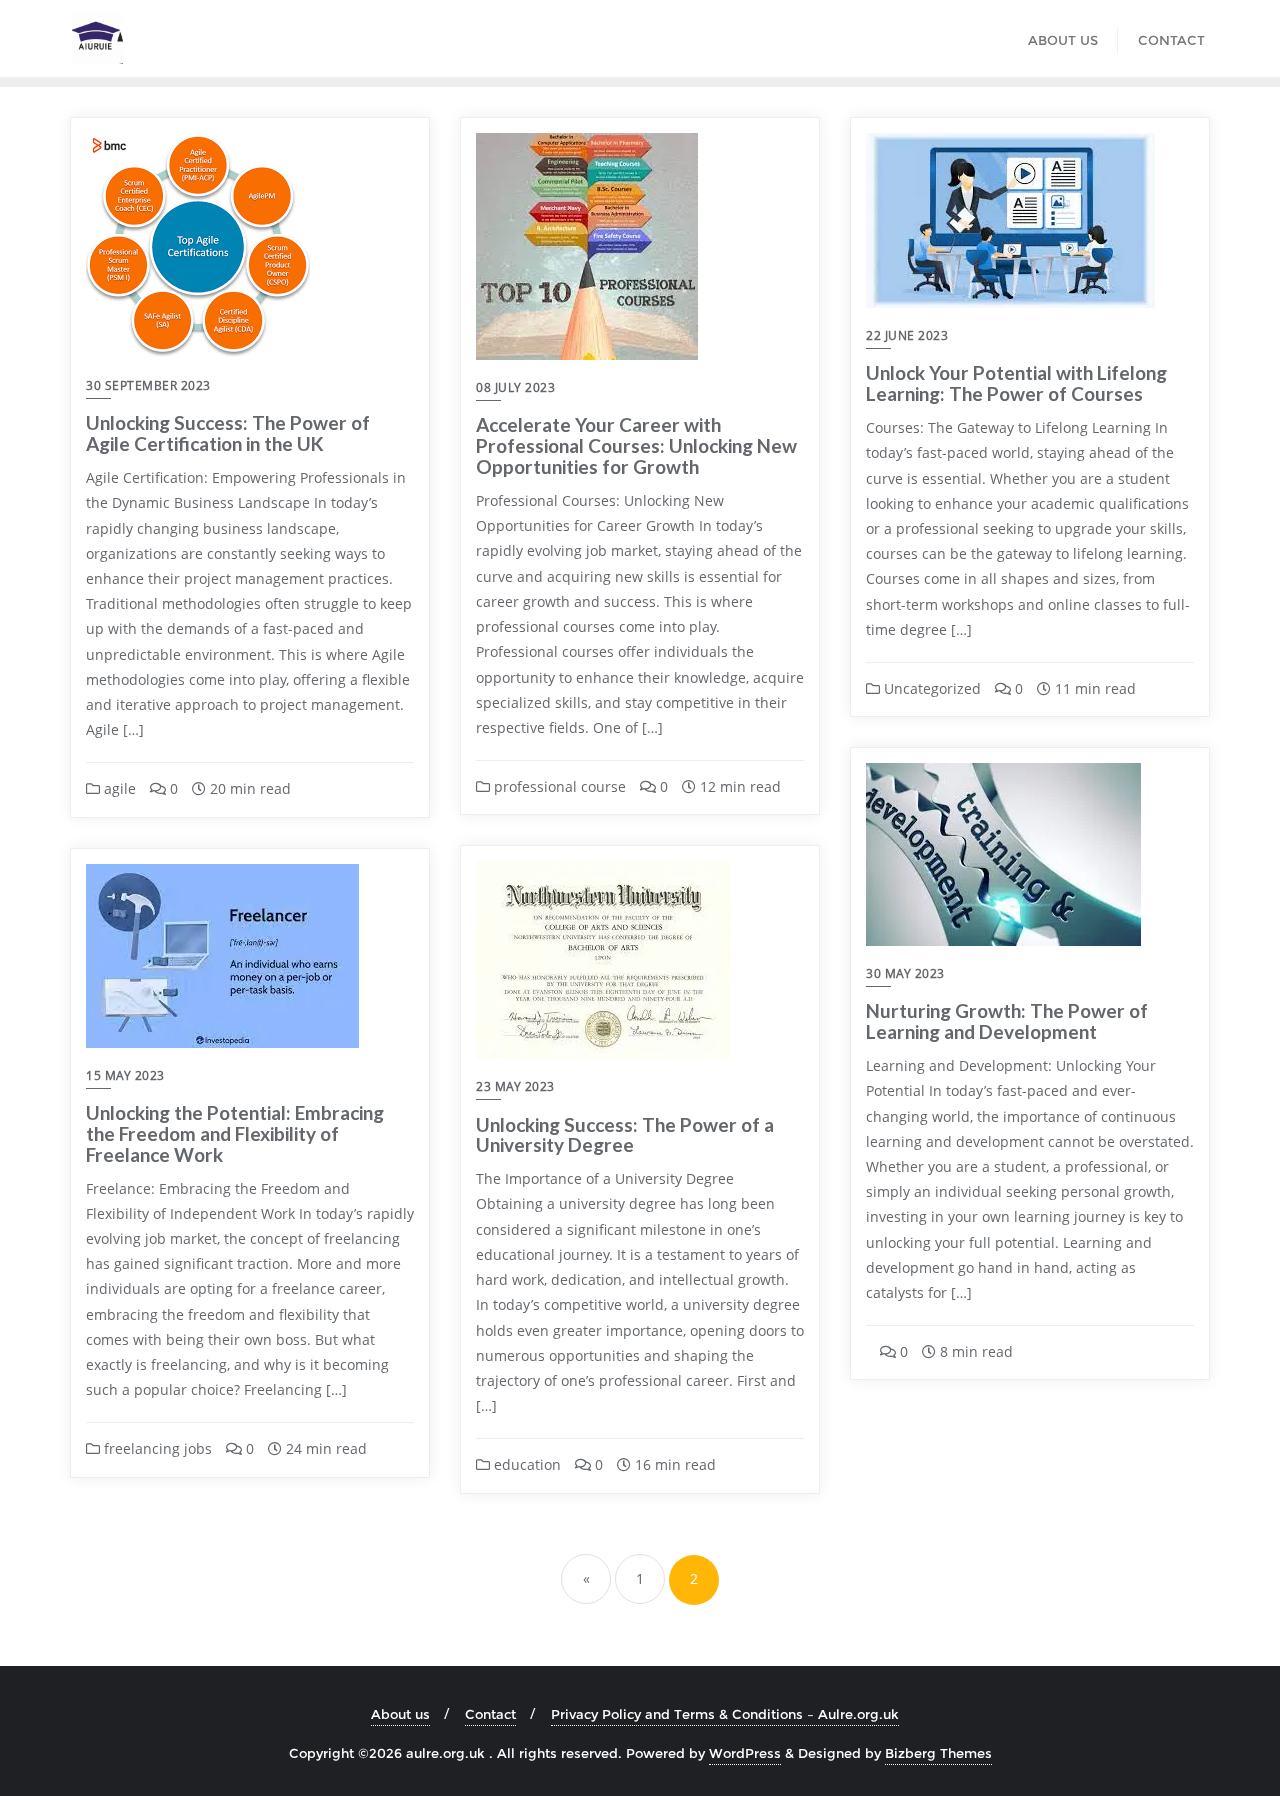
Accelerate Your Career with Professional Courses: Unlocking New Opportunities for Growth (636, 445)
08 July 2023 (515, 387)
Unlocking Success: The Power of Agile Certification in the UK (228, 433)
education (525, 1464)
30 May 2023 (905, 973)
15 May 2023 (125, 1075)
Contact (490, 1714)
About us (400, 1714)
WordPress (745, 1753)
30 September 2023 (148, 385)
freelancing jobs (156, 1448)
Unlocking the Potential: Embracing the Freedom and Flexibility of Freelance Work (235, 1133)
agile (118, 788)
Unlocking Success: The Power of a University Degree (625, 1135)
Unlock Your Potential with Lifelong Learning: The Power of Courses (1016, 383)
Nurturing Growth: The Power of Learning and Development (1007, 1021)
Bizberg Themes (938, 1753)
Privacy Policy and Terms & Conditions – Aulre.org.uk (725, 1714)
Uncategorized (930, 688)
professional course (558, 786)
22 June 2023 (907, 335)
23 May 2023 (515, 1086)
